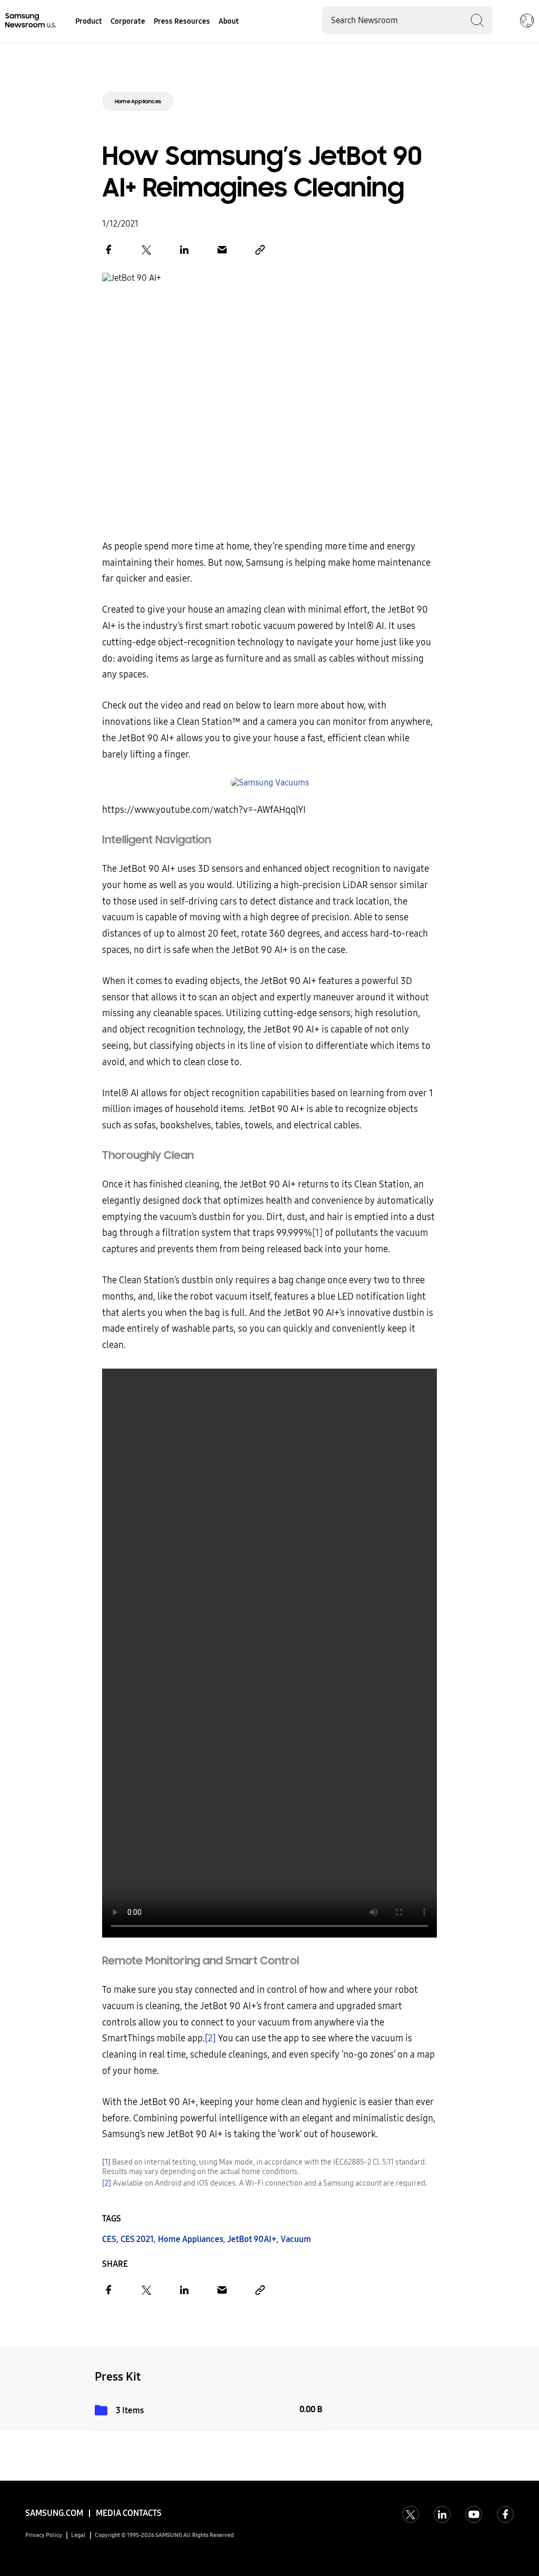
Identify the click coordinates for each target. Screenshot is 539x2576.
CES (109, 2239)
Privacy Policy (44, 2535)
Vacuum (296, 2239)
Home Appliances (138, 101)
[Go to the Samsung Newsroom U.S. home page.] (32, 21)
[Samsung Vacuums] (269, 783)
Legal (78, 2535)
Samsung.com (54, 2513)
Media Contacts (129, 2513)
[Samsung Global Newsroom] (527, 22)
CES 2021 (137, 2239)
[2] (210, 2038)
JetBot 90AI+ (252, 2239)
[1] (317, 1233)
